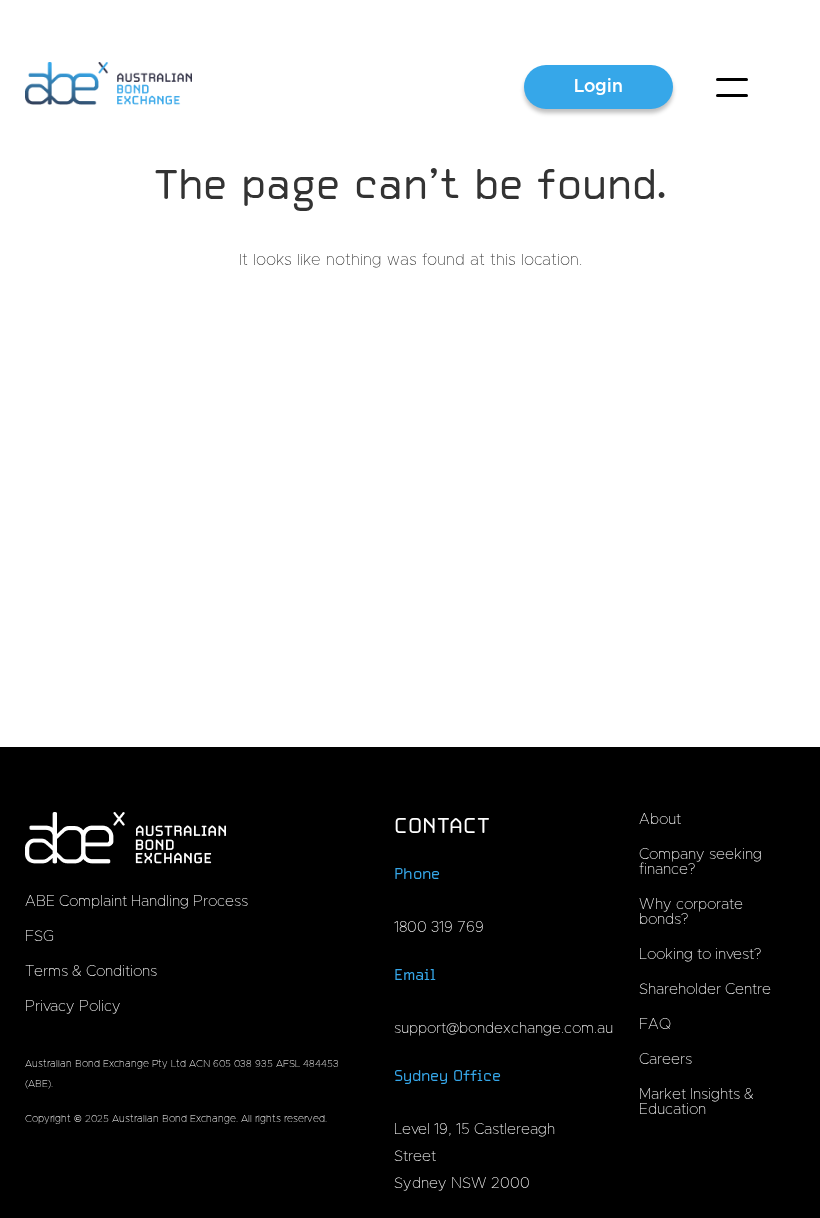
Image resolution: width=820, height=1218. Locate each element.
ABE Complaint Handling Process (136, 901)
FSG (39, 936)
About (660, 819)
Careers (665, 1059)
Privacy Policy (73, 1006)
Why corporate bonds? (691, 912)
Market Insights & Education (696, 1102)
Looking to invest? (700, 954)
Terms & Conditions (91, 971)
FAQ (655, 1024)
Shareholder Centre (705, 989)
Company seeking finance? (700, 862)
